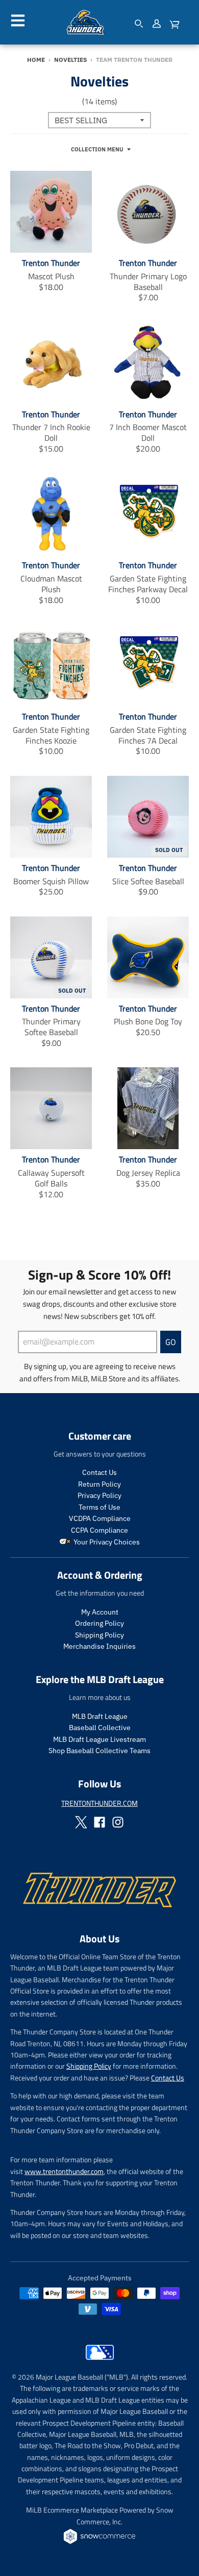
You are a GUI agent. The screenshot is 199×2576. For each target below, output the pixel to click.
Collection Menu (97, 149)
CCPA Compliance (99, 1530)
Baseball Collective (100, 1728)
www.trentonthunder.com (64, 2171)
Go (171, 1342)
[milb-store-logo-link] (100, 2362)
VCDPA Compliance (100, 1518)
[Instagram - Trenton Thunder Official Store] (118, 1822)
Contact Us (99, 1472)
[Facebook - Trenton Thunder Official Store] (99, 1822)
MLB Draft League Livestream (99, 1739)
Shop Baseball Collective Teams (99, 1751)
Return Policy (99, 1484)
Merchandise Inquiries (99, 1646)
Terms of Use (99, 1507)
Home (36, 60)
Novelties (70, 60)
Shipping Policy (99, 1635)
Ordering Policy (99, 1623)
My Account (100, 1612)
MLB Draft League (100, 1716)
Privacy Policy (99, 1495)
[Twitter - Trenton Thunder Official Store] (81, 1822)
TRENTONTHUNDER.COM (99, 1803)
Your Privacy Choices (106, 1542)
